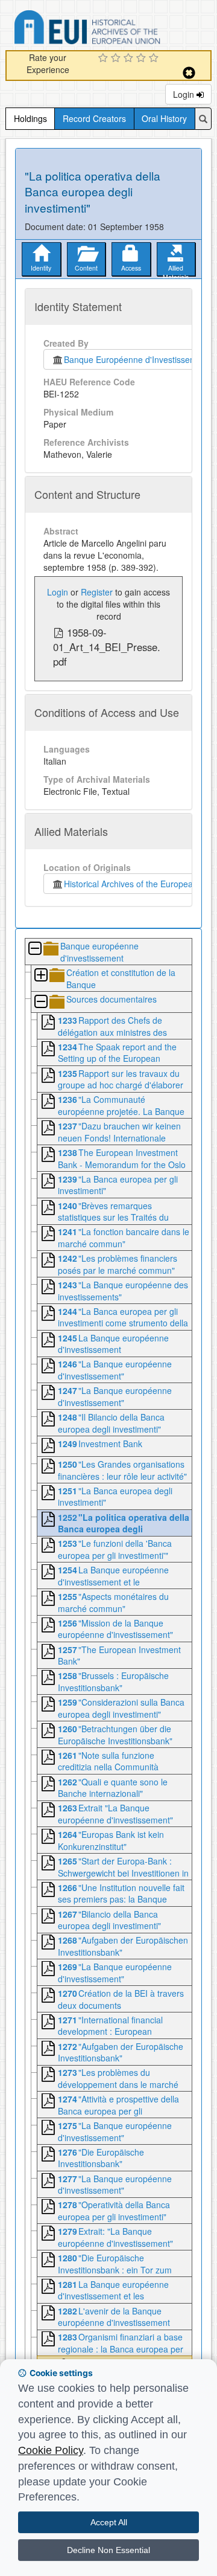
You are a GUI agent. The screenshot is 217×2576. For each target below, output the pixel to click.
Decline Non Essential (108, 2550)
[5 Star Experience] (155, 59)
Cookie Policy (51, 2450)
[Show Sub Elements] (40, 976)
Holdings (30, 118)
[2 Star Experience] (117, 59)
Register (97, 592)
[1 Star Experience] (105, 59)
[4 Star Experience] (143, 59)
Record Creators (94, 118)
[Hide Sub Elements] (34, 949)
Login (185, 94)
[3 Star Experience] (130, 59)
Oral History (164, 118)
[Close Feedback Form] (189, 73)
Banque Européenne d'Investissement (134, 359)
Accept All (109, 2522)
